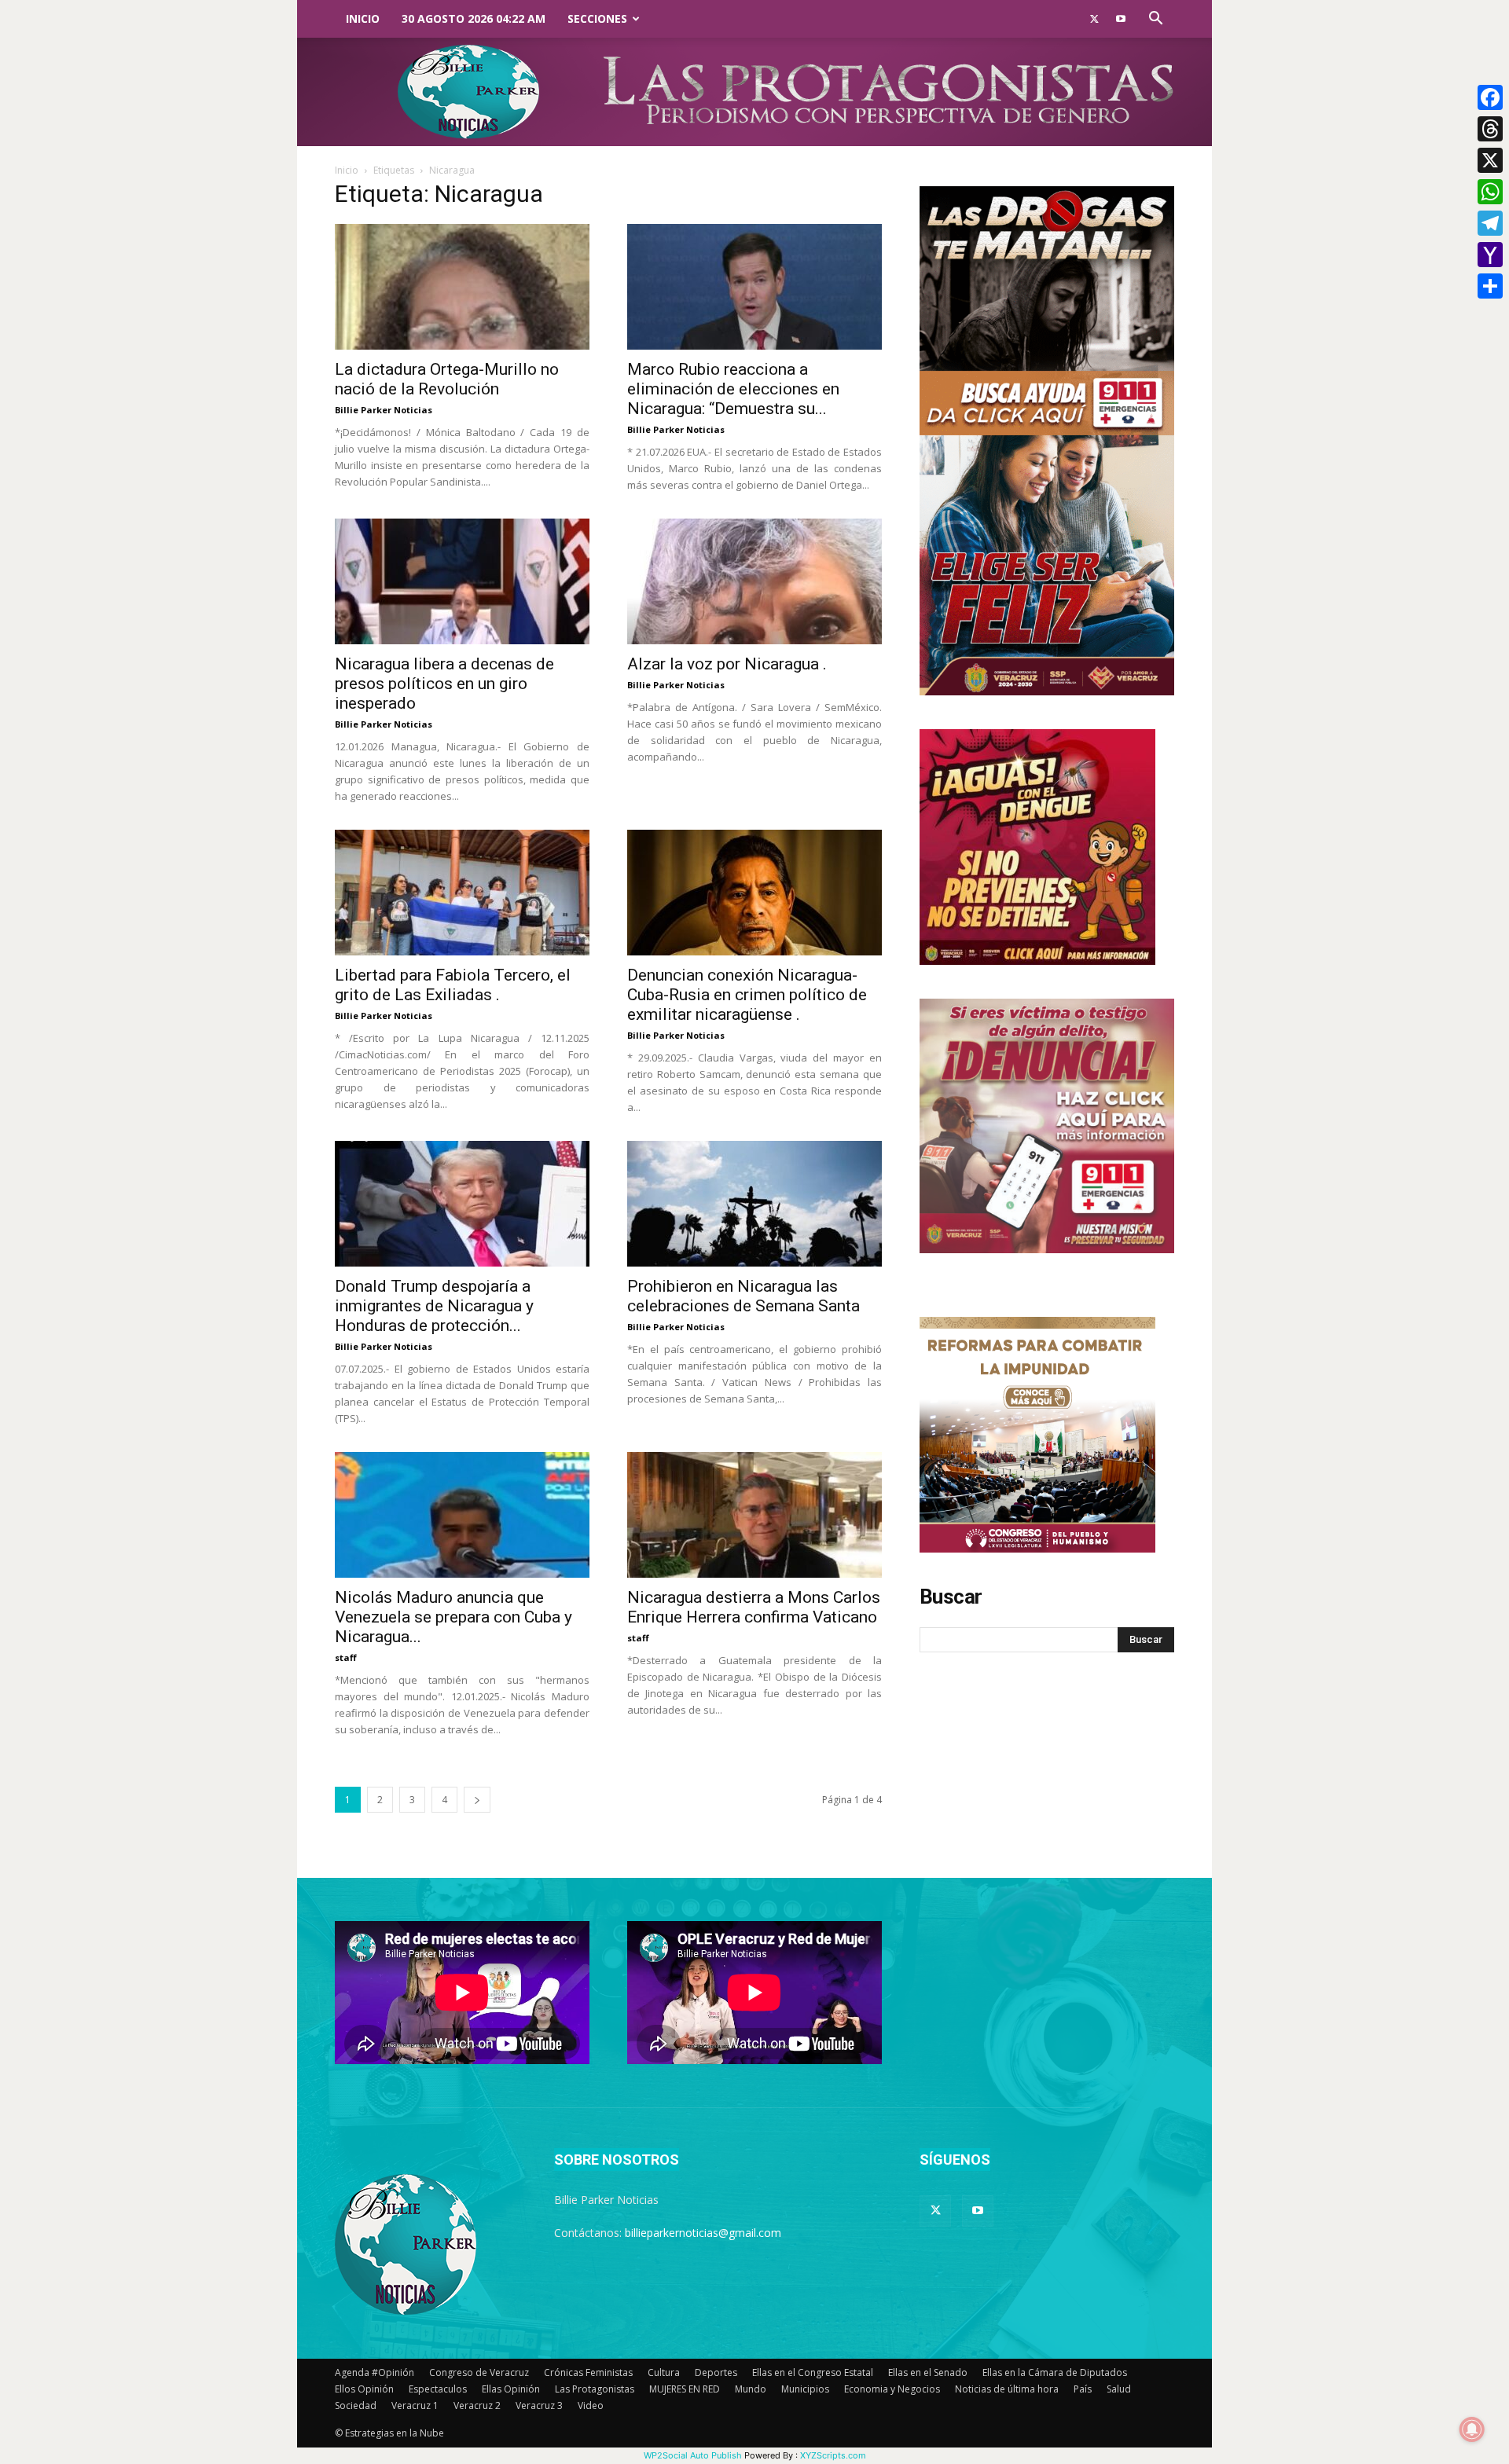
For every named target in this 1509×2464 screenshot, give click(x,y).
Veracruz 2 (477, 2405)
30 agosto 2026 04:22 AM (474, 18)
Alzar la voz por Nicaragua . (727, 664)
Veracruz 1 (415, 2405)
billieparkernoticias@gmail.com (703, 2233)
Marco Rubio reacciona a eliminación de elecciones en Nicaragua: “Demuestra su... (733, 389)
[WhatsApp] (1490, 192)
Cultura (664, 2372)
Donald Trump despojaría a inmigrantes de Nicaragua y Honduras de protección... (434, 1306)
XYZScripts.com (833, 2455)
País (1083, 2389)
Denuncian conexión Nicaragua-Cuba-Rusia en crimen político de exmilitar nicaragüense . (747, 995)
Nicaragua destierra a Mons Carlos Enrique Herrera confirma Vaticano (754, 1607)
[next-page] (477, 1800)
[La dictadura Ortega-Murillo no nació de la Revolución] (462, 287)
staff (346, 1657)
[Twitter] (1094, 19)
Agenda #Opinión (374, 2372)
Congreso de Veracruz (479, 2372)
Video (591, 2405)
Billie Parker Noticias (384, 410)
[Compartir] (1490, 286)
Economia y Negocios (892, 2389)
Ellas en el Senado (928, 2372)
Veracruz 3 (539, 2405)
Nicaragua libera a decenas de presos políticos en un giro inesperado (444, 684)
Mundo (751, 2389)
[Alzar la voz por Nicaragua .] (754, 581)
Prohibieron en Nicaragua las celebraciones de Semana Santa (743, 1296)
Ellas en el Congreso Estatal (813, 2372)
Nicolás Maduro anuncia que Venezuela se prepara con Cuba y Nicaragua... (453, 1617)
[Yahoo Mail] (1490, 255)
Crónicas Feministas (588, 2372)
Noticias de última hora (1007, 2389)
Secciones (597, 18)
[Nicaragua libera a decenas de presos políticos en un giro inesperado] (462, 581)
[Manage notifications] (1472, 2429)
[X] (1490, 160)
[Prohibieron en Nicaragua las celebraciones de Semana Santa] (754, 1204)
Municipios (805, 2389)
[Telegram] (1490, 223)
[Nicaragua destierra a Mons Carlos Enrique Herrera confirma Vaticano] (754, 1515)
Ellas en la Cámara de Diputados (1055, 2372)
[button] (1155, 20)
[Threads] (1490, 129)
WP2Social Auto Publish (693, 2455)
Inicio (363, 18)
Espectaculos (438, 2389)
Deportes (716, 2372)
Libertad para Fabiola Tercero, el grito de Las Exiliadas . (453, 985)
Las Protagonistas (595, 2389)
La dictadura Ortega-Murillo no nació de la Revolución (447, 379)
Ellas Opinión (511, 2389)
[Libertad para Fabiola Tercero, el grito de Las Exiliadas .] (462, 893)
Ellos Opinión (364, 2389)
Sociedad (356, 2405)
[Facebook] (1490, 97)
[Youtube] (1121, 19)
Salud (1119, 2389)
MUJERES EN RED (685, 2389)
